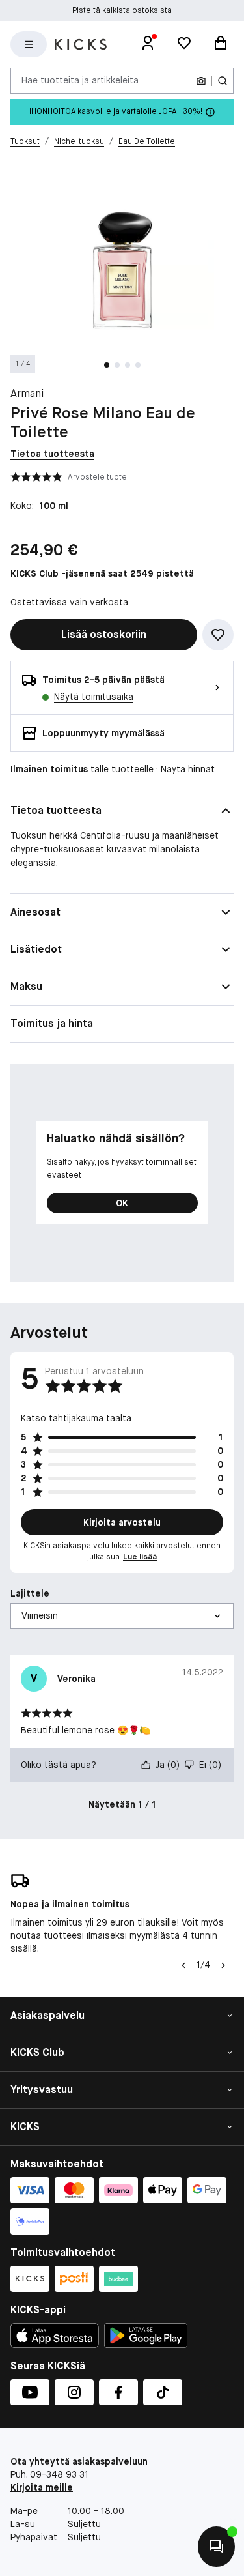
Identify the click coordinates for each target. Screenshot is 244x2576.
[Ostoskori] (221, 44)
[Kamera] (201, 81)
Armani (27, 393)
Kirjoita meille (42, 2487)
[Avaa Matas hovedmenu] (29, 44)
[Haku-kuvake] (223, 81)
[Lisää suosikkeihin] (218, 635)
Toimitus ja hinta (52, 1023)
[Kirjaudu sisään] (148, 44)
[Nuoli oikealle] (223, 1965)
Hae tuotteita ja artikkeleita (80, 80)
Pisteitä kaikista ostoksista (122, 10)
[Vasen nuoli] (182, 1965)
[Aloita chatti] (215, 2547)
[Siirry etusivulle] (81, 44)
